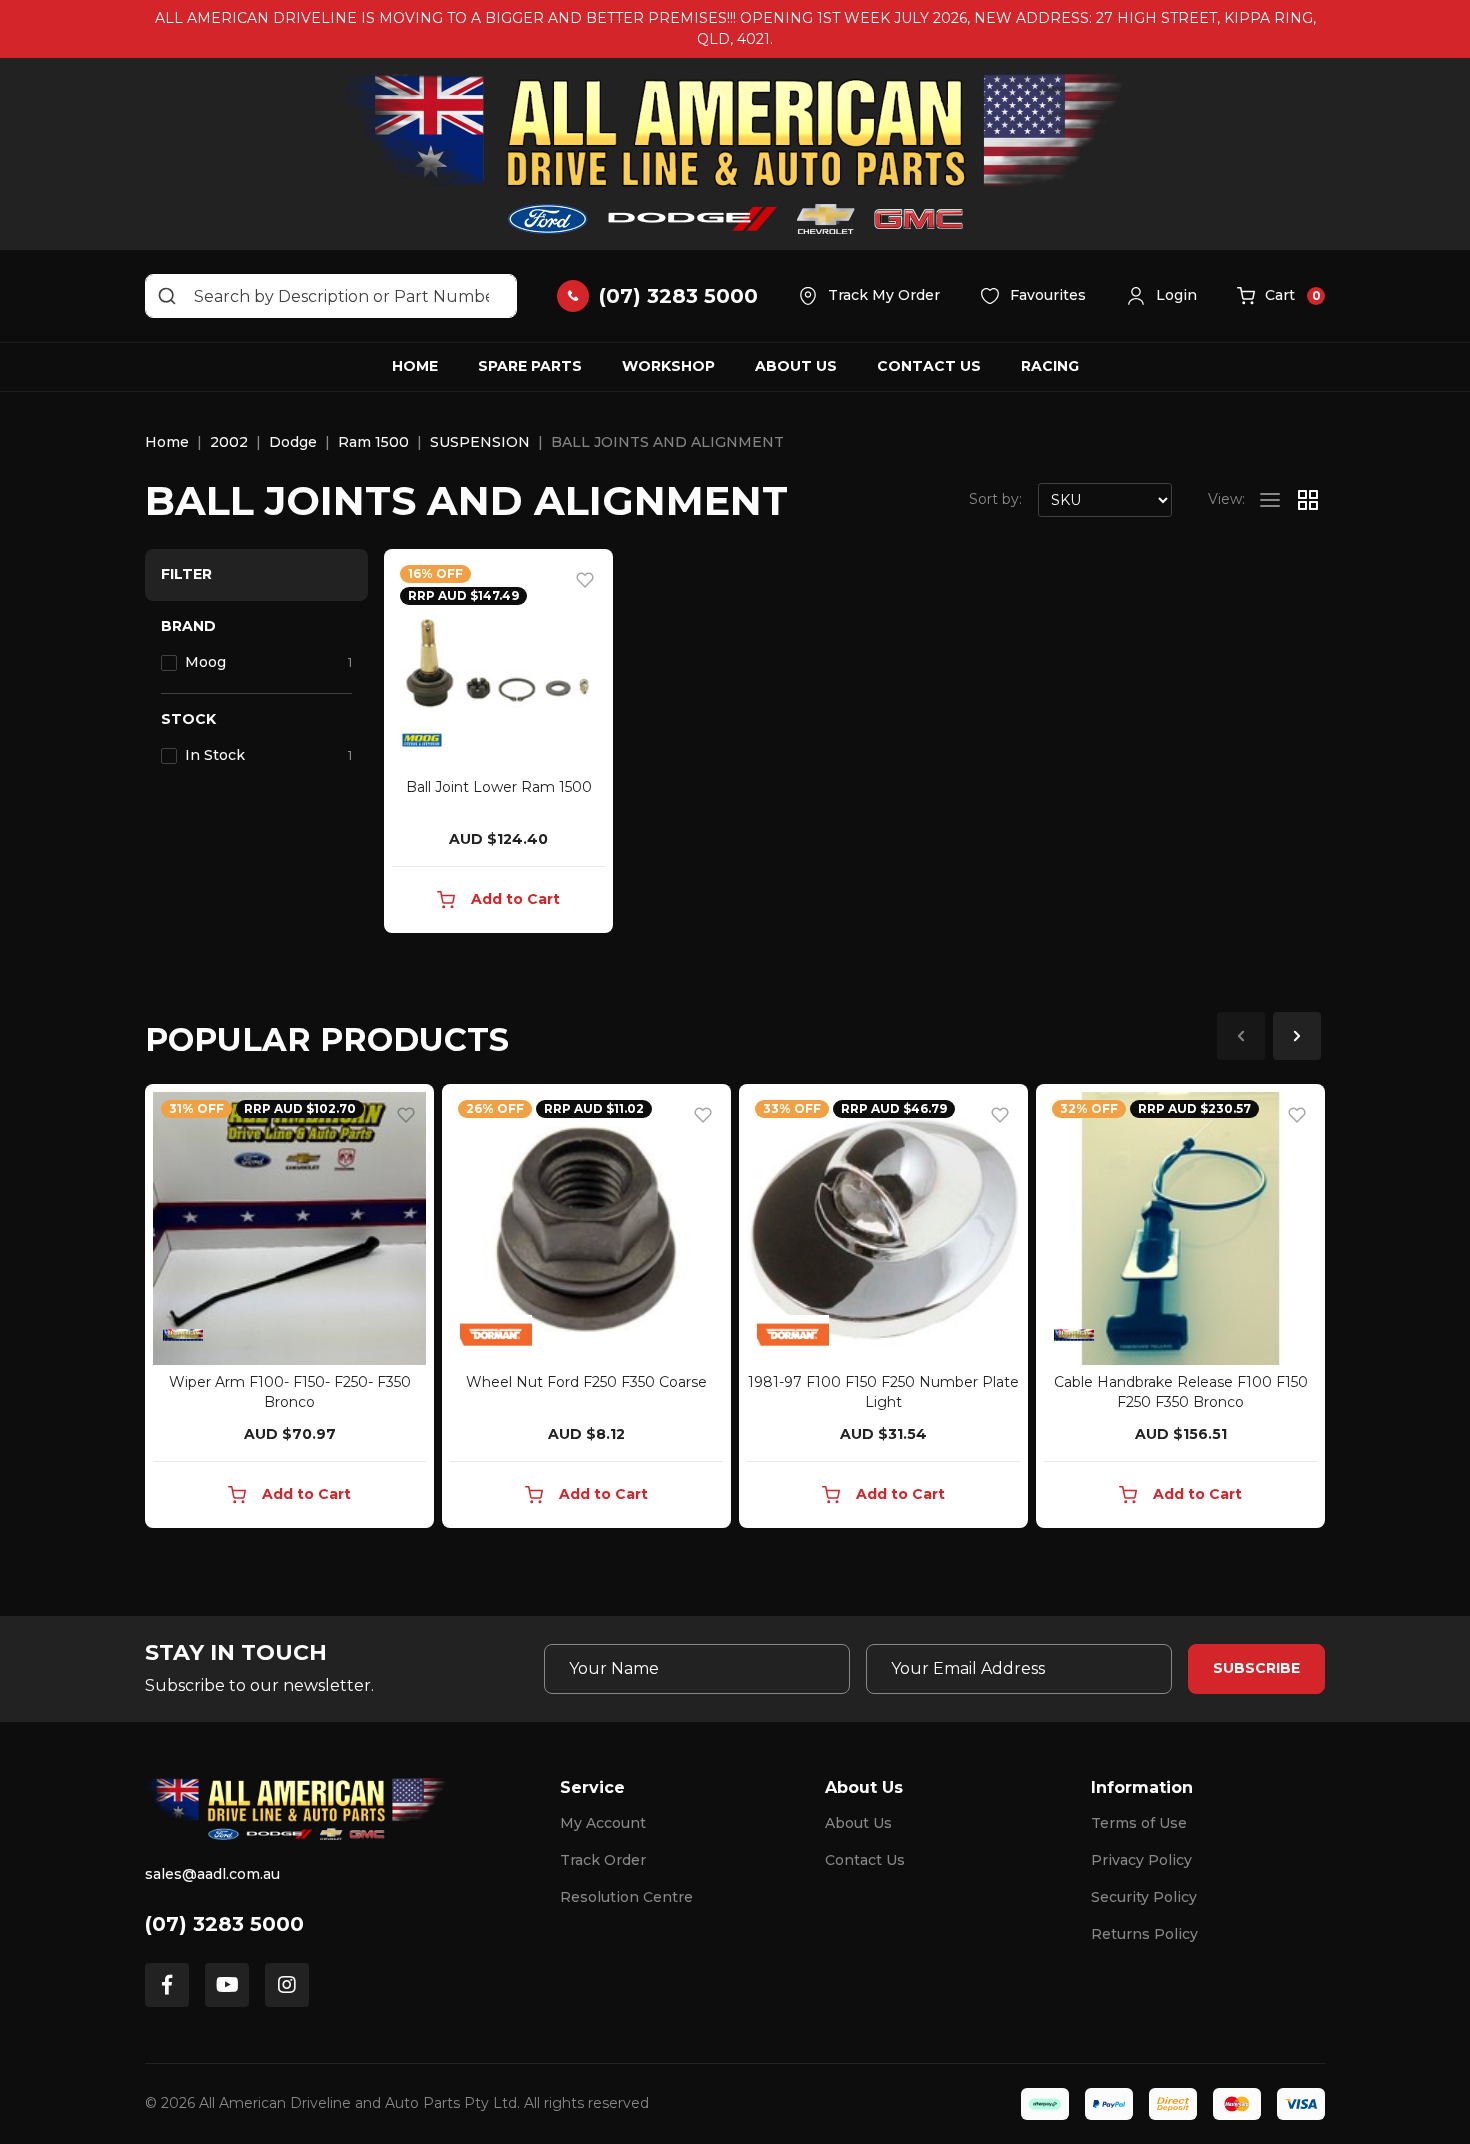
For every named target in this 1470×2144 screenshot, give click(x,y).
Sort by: (995, 499)
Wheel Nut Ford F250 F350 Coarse (586, 1382)
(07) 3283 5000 (224, 1924)
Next (1297, 1036)
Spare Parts (530, 366)
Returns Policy (1144, 1934)
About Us (796, 366)
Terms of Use (1139, 1823)
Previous (1241, 1036)
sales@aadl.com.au (212, 1874)
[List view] (1270, 500)
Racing (1050, 366)
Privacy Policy (1141, 1860)
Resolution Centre (626, 1897)
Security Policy (1144, 1897)
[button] (1161, 296)
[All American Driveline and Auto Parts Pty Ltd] (735, 154)
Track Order (603, 1860)
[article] (289, 1310)
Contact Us (929, 366)
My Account (603, 1823)
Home (415, 366)
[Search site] (167, 296)
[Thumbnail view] (1308, 500)
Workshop (668, 366)
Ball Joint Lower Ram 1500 (499, 787)
